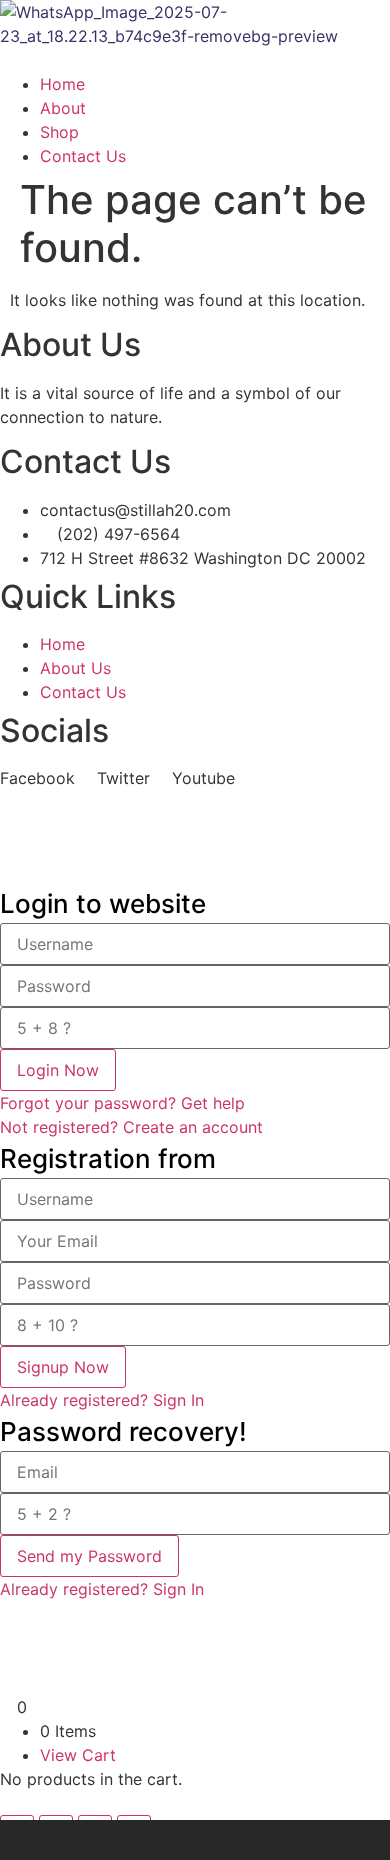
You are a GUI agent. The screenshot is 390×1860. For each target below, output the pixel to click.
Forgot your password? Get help (122, 1103)
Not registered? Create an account (131, 1127)
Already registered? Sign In (102, 1400)
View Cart (78, 1755)
